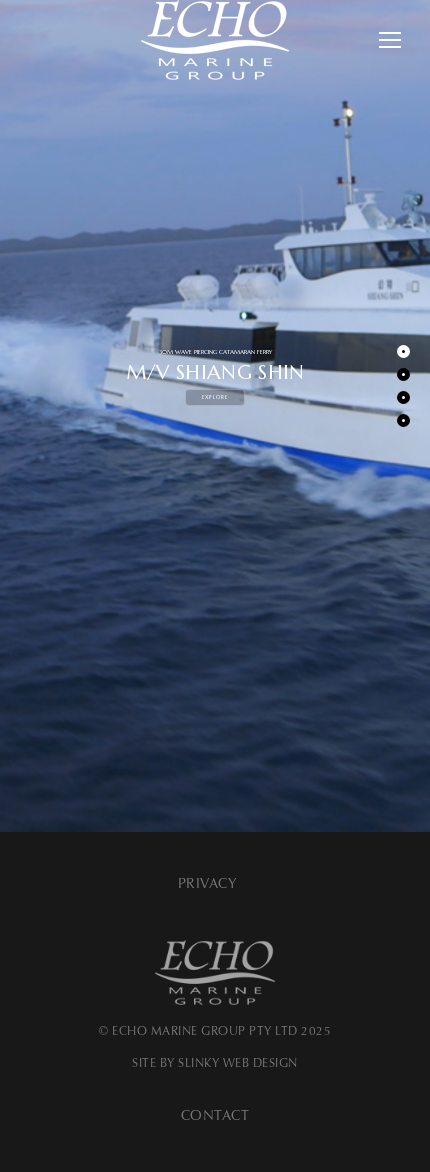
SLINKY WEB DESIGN (238, 1063)
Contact (215, 1115)
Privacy (208, 883)
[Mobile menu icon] (390, 40)
